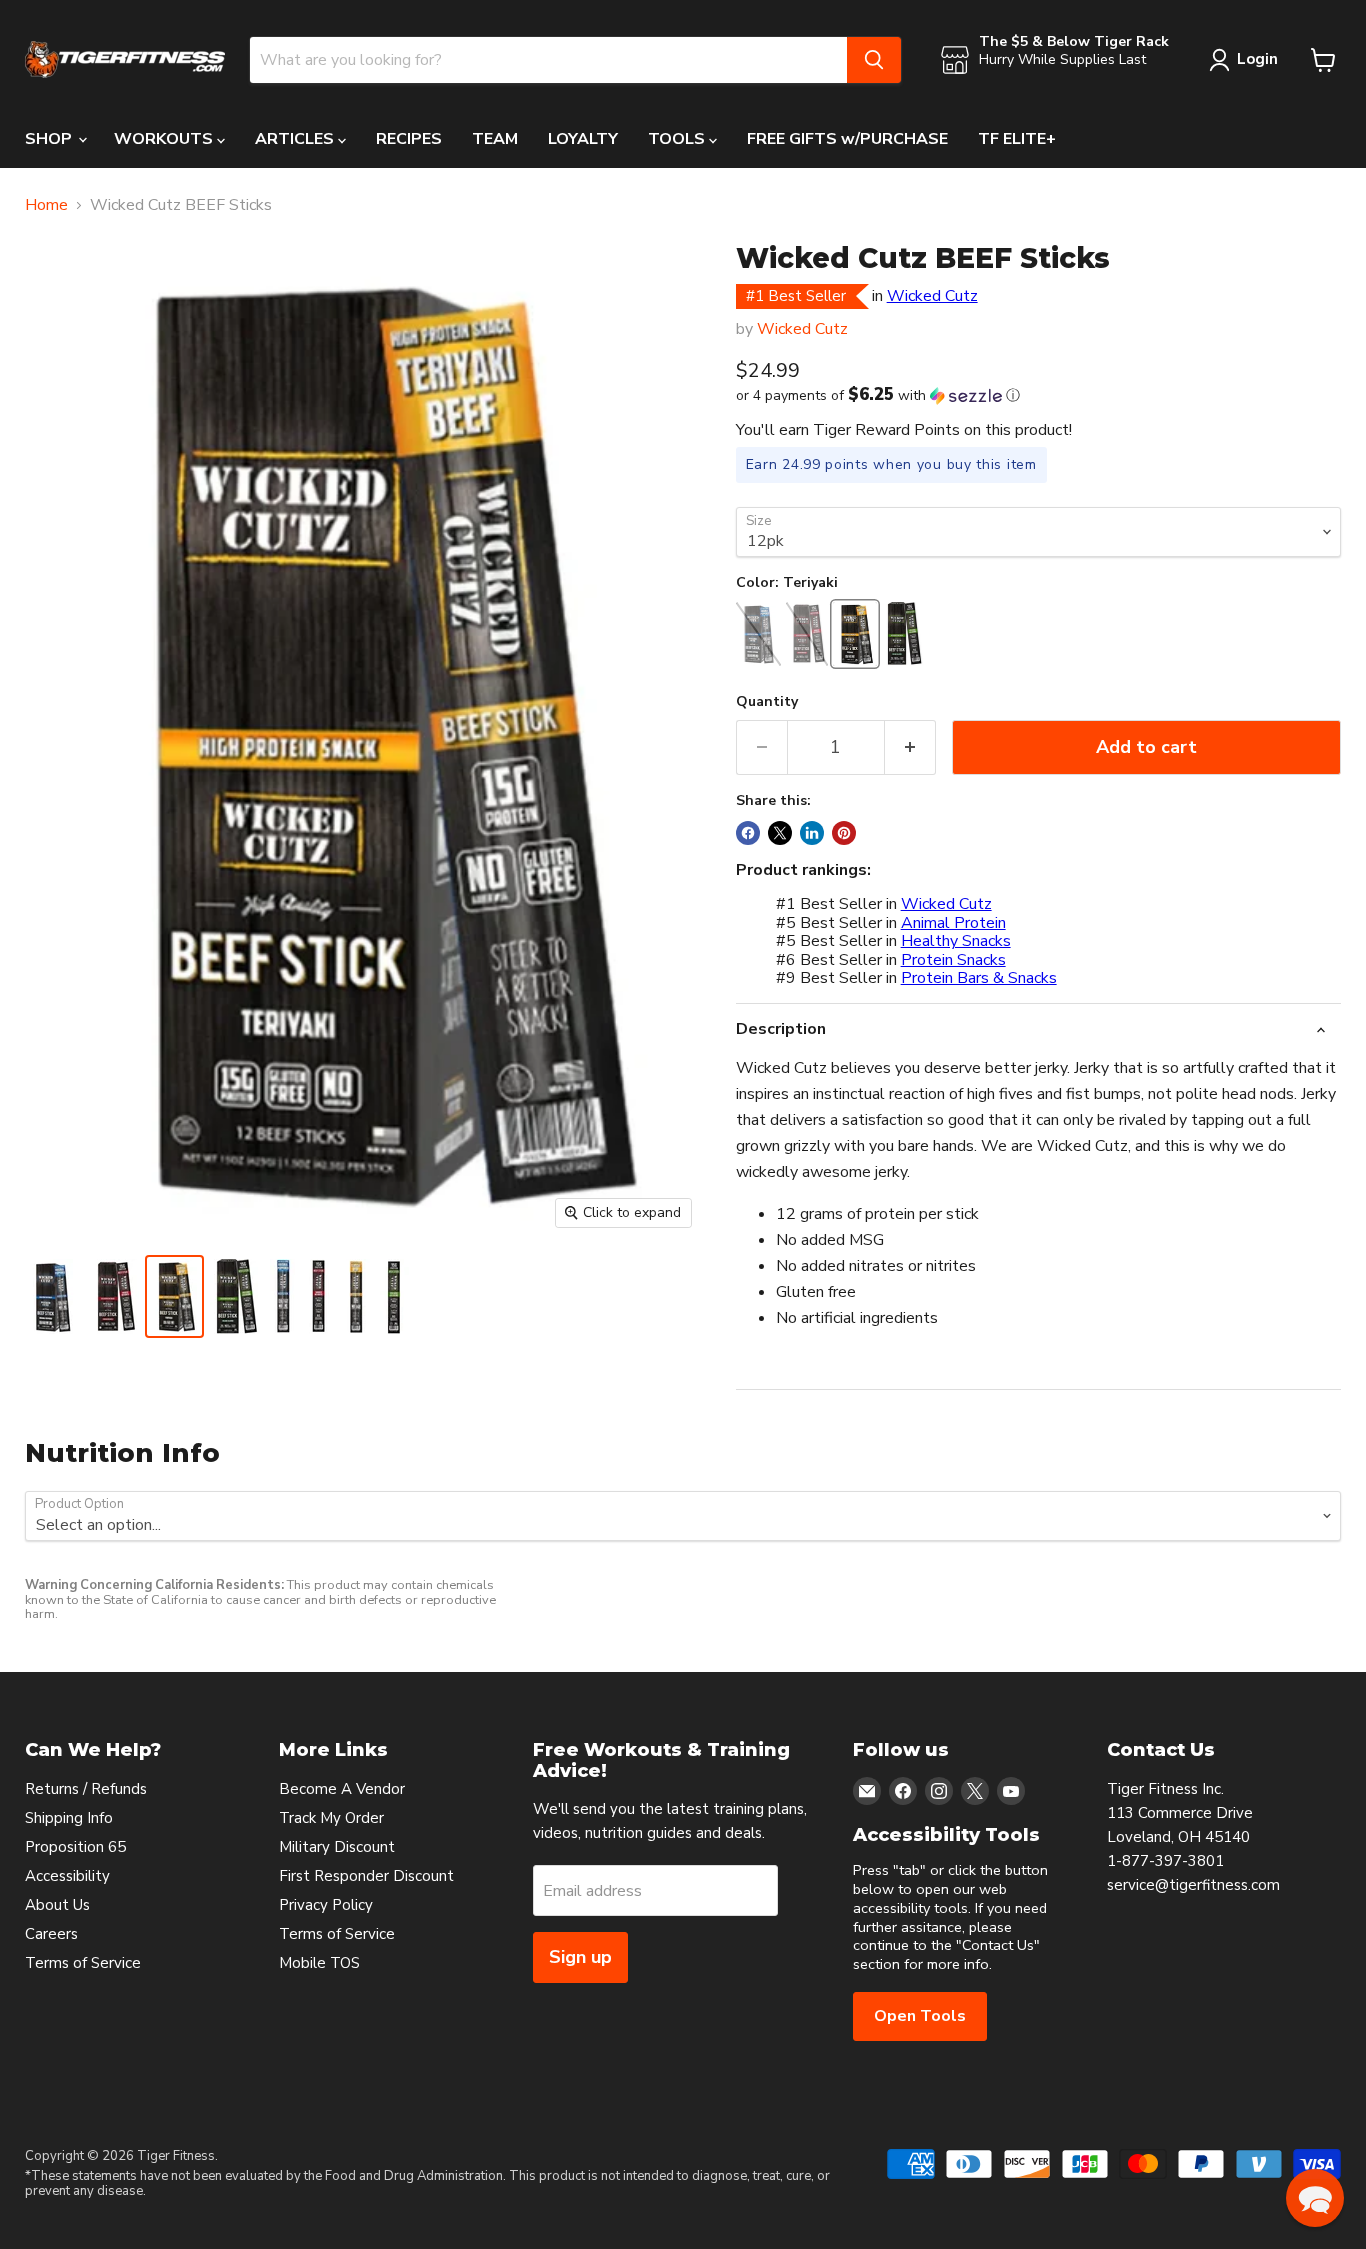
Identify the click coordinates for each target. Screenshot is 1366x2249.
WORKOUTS (165, 139)
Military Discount (337, 1847)
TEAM (495, 139)
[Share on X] (780, 833)
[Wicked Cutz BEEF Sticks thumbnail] (52, 1296)
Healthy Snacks (956, 941)
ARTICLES (296, 139)
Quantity (767, 702)
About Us (57, 1905)
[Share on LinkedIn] (812, 833)
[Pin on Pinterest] (844, 833)
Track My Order (331, 1818)
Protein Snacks (953, 960)
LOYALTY (583, 139)
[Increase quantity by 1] (910, 747)
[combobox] (548, 60)
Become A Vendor (342, 1789)
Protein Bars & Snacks (979, 978)
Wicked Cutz (932, 296)
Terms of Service (83, 1963)
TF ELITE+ (1017, 139)
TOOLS (678, 139)
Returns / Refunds (86, 1789)
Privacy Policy (326, 1905)
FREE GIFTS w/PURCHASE (847, 139)
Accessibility (67, 1876)
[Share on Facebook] (748, 833)
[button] (1038, 395)
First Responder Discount (366, 1876)
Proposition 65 (75, 1847)
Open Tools (920, 2016)
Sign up (580, 1957)
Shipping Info (69, 1818)
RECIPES (409, 139)
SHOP (50, 139)
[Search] (874, 60)
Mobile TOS (319, 1963)
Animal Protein (953, 923)
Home (46, 205)
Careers (51, 1934)
